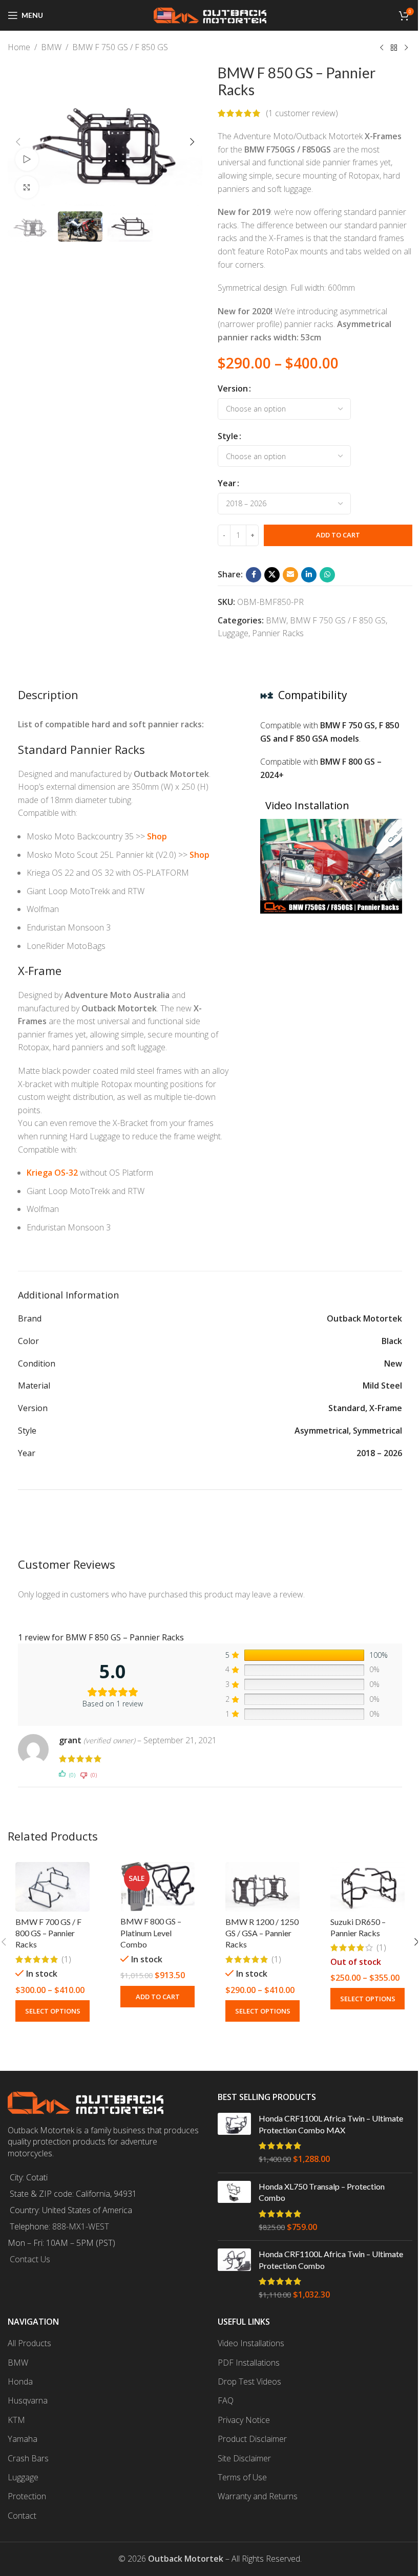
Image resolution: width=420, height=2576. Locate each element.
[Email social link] (290, 575)
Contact (22, 2516)
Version (233, 388)
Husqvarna (28, 2400)
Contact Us (30, 2259)
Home (19, 47)
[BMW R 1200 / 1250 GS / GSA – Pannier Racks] (262, 1887)
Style (228, 436)
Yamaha (23, 2439)
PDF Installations (249, 2363)
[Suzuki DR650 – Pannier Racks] (367, 1887)
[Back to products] (394, 48)
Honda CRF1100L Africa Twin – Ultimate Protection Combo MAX (331, 2124)
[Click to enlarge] (27, 188)
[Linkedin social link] (309, 575)
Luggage (233, 633)
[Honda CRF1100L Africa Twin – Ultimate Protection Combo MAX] (234, 2139)
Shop (157, 836)
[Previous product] (382, 48)
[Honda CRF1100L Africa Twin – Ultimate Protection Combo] (234, 2275)
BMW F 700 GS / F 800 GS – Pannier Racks (48, 1933)
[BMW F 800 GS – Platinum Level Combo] (157, 1887)
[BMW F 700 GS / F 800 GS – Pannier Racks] (52, 1887)
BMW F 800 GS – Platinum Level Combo (151, 1933)
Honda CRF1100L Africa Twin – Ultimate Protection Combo (331, 2259)
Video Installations (251, 2343)
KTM (16, 2420)
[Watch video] (27, 159)
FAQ (226, 2400)
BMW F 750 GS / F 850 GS (120, 47)
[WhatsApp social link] (327, 575)
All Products (29, 2343)
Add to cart (338, 535)
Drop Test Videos (249, 2382)
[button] (18, 142)
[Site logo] (210, 14)
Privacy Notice (244, 2420)
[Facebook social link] (254, 575)
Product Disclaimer (252, 2439)
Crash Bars (28, 2458)
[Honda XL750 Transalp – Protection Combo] (234, 2207)
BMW (51, 47)
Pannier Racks (278, 633)
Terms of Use (242, 2477)
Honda (20, 2382)
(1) (66, 1959)
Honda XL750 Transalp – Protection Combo (322, 2192)
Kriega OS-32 (52, 1173)
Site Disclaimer (244, 2458)
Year (227, 483)
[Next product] (406, 48)
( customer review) (302, 113)
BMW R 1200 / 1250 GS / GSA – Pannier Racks (262, 1933)
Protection (27, 2496)
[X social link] (272, 575)
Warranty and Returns (258, 2496)
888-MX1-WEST (81, 2226)
